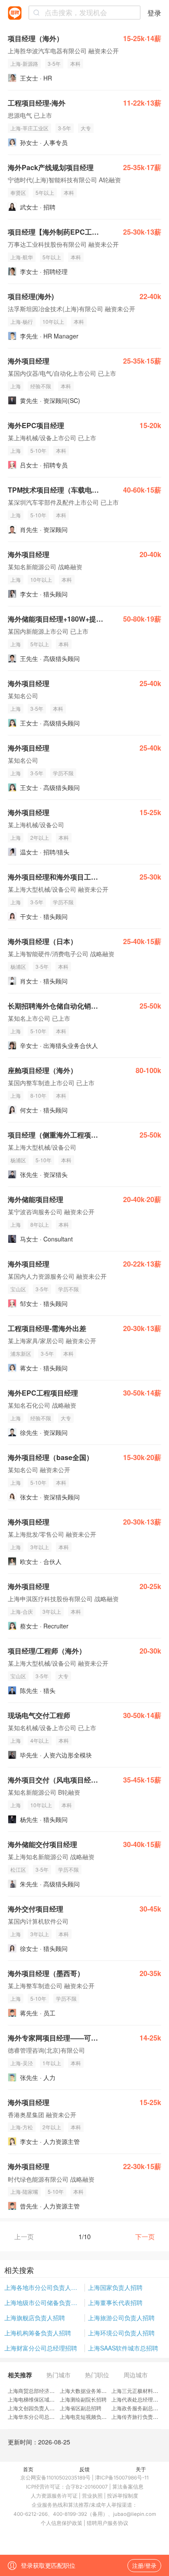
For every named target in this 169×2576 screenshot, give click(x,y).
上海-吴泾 (22, 2063)
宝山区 (18, 1289)
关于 (141, 2469)
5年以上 (45, 192)
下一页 (145, 2236)
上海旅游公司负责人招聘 (121, 2318)
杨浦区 (18, 966)
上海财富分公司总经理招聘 (41, 2348)
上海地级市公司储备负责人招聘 (44, 2302)
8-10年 (38, 1095)
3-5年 (54, 63)
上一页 (24, 2236)
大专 (86, 128)
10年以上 (53, 321)
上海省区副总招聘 (81, 2408)
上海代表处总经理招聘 (137, 2399)
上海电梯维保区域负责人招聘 (42, 2399)
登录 (154, 13)
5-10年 (38, 450)
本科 (75, 63)
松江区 (18, 1869)
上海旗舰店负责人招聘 (35, 2318)
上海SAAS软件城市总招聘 (123, 2348)
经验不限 (41, 386)
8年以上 (40, 1224)
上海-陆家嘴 (24, 2191)
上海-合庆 (22, 1611)
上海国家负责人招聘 (115, 2287)
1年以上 (52, 2063)
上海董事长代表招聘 (115, 2302)
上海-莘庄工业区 (29, 128)
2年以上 (40, 837)
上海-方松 (22, 2127)
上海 (16, 386)
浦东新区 (21, 1353)
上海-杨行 (22, 321)
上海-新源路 (24, 63)
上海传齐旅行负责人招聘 (140, 2416)
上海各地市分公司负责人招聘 (44, 2287)
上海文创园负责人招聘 (34, 2408)
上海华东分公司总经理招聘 (39, 2416)
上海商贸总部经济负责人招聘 (42, 2391)
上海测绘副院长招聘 (83, 2399)
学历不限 (63, 773)
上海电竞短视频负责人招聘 (91, 2416)
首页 (28, 2469)
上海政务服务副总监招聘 (140, 2408)
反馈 (84, 2469)
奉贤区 (18, 192)
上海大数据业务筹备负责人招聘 (96, 2391)
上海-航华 (22, 257)
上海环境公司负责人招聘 (121, 2333)
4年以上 (40, 1740)
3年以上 (40, 1547)
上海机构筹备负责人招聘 (38, 2333)
